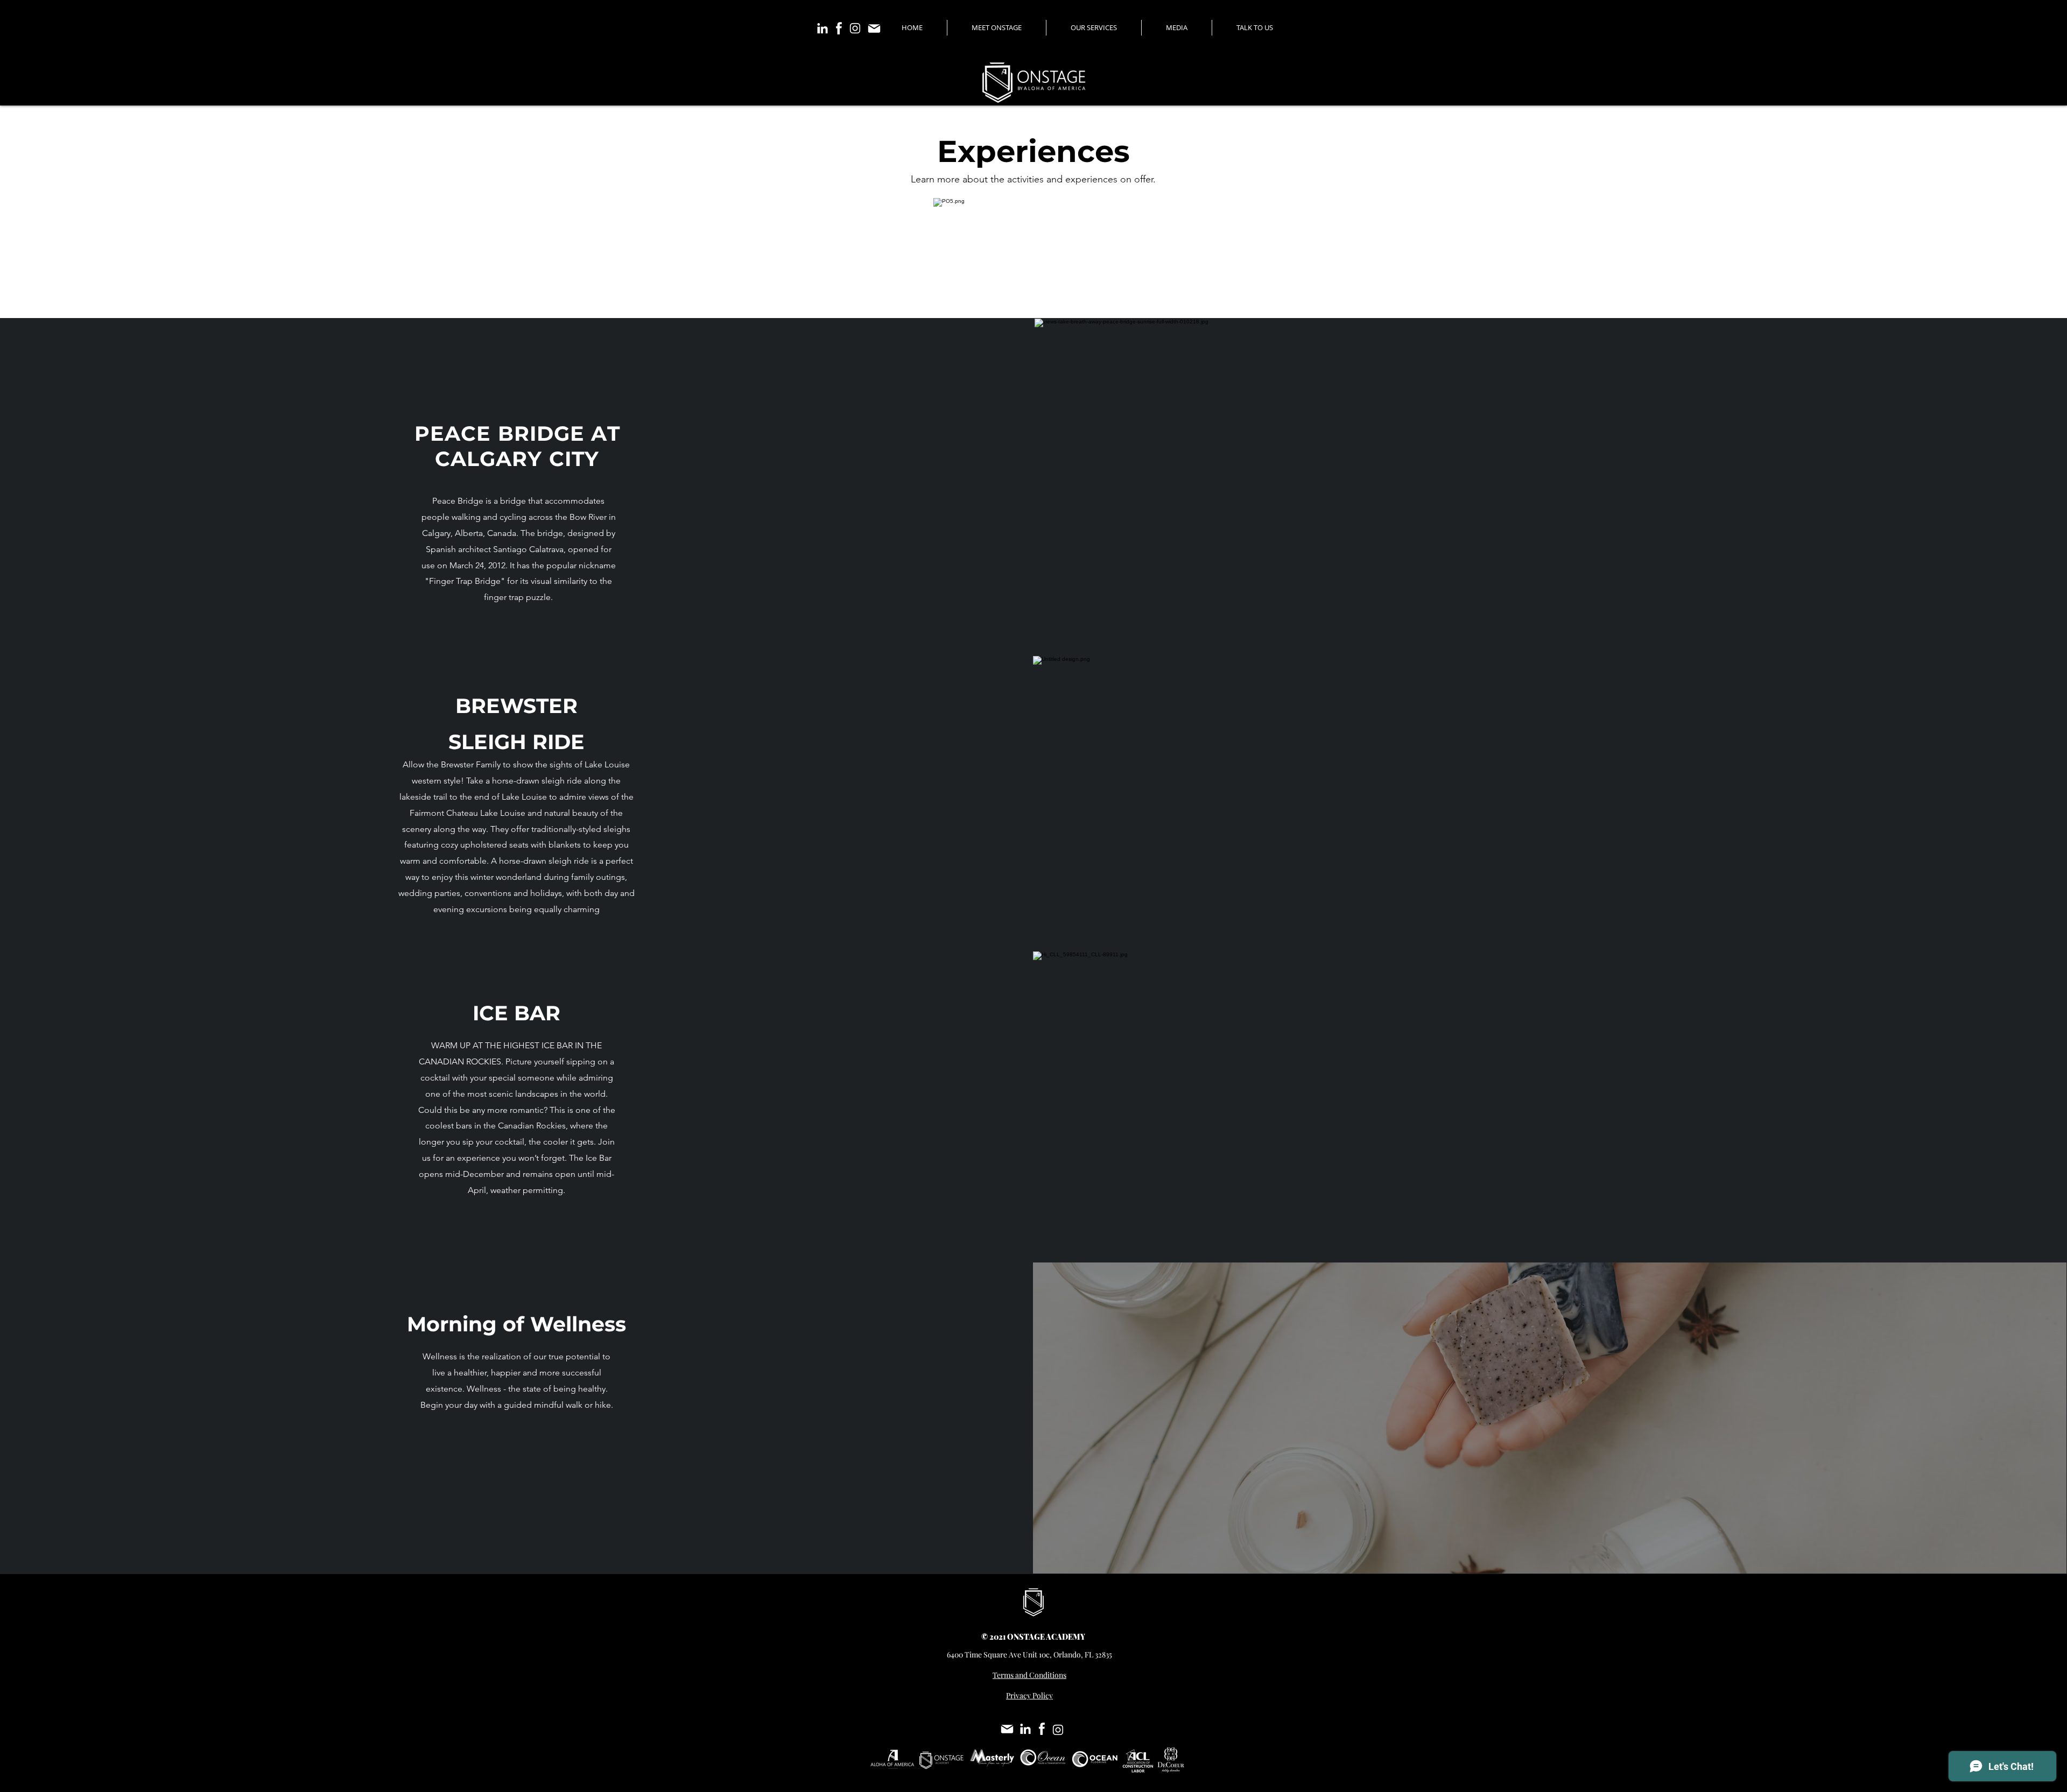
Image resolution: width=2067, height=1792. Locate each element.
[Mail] (874, 28)
